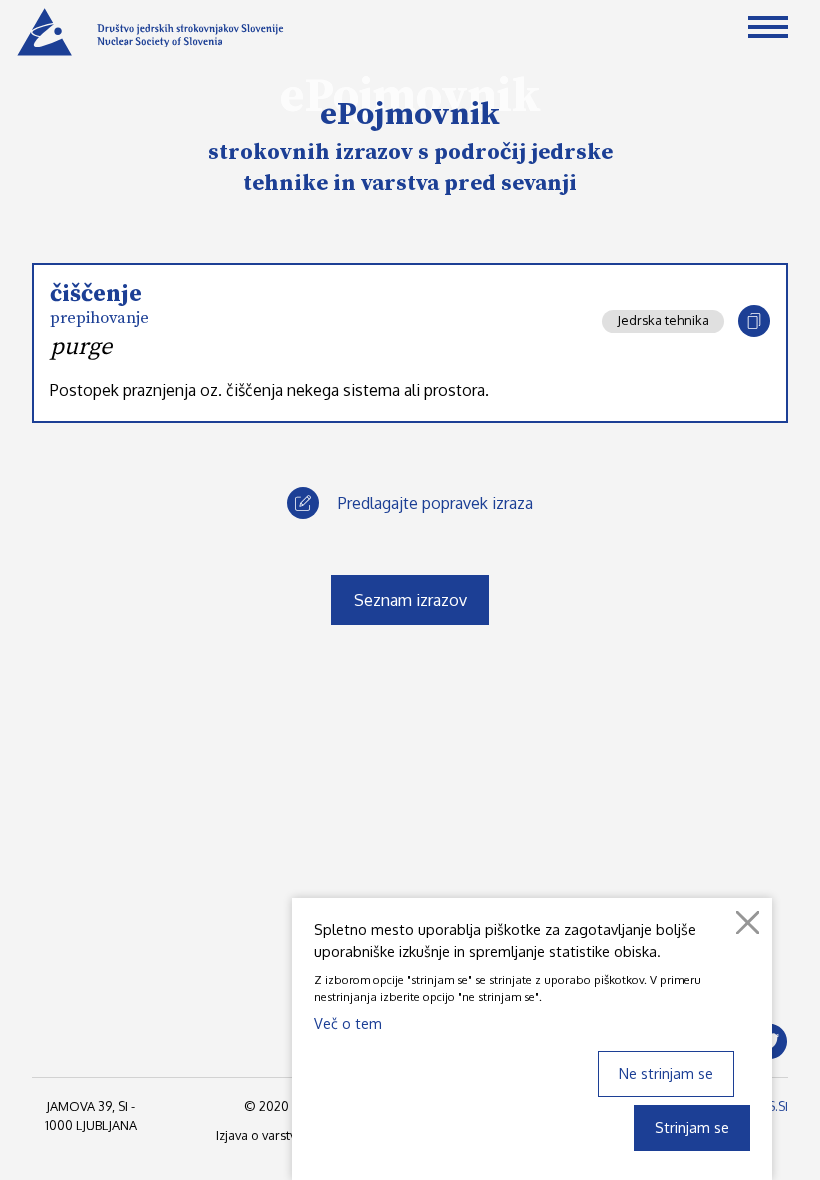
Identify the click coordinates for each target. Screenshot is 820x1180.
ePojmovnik (410, 115)
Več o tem (348, 1023)
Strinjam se (692, 1127)
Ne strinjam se (666, 1073)
